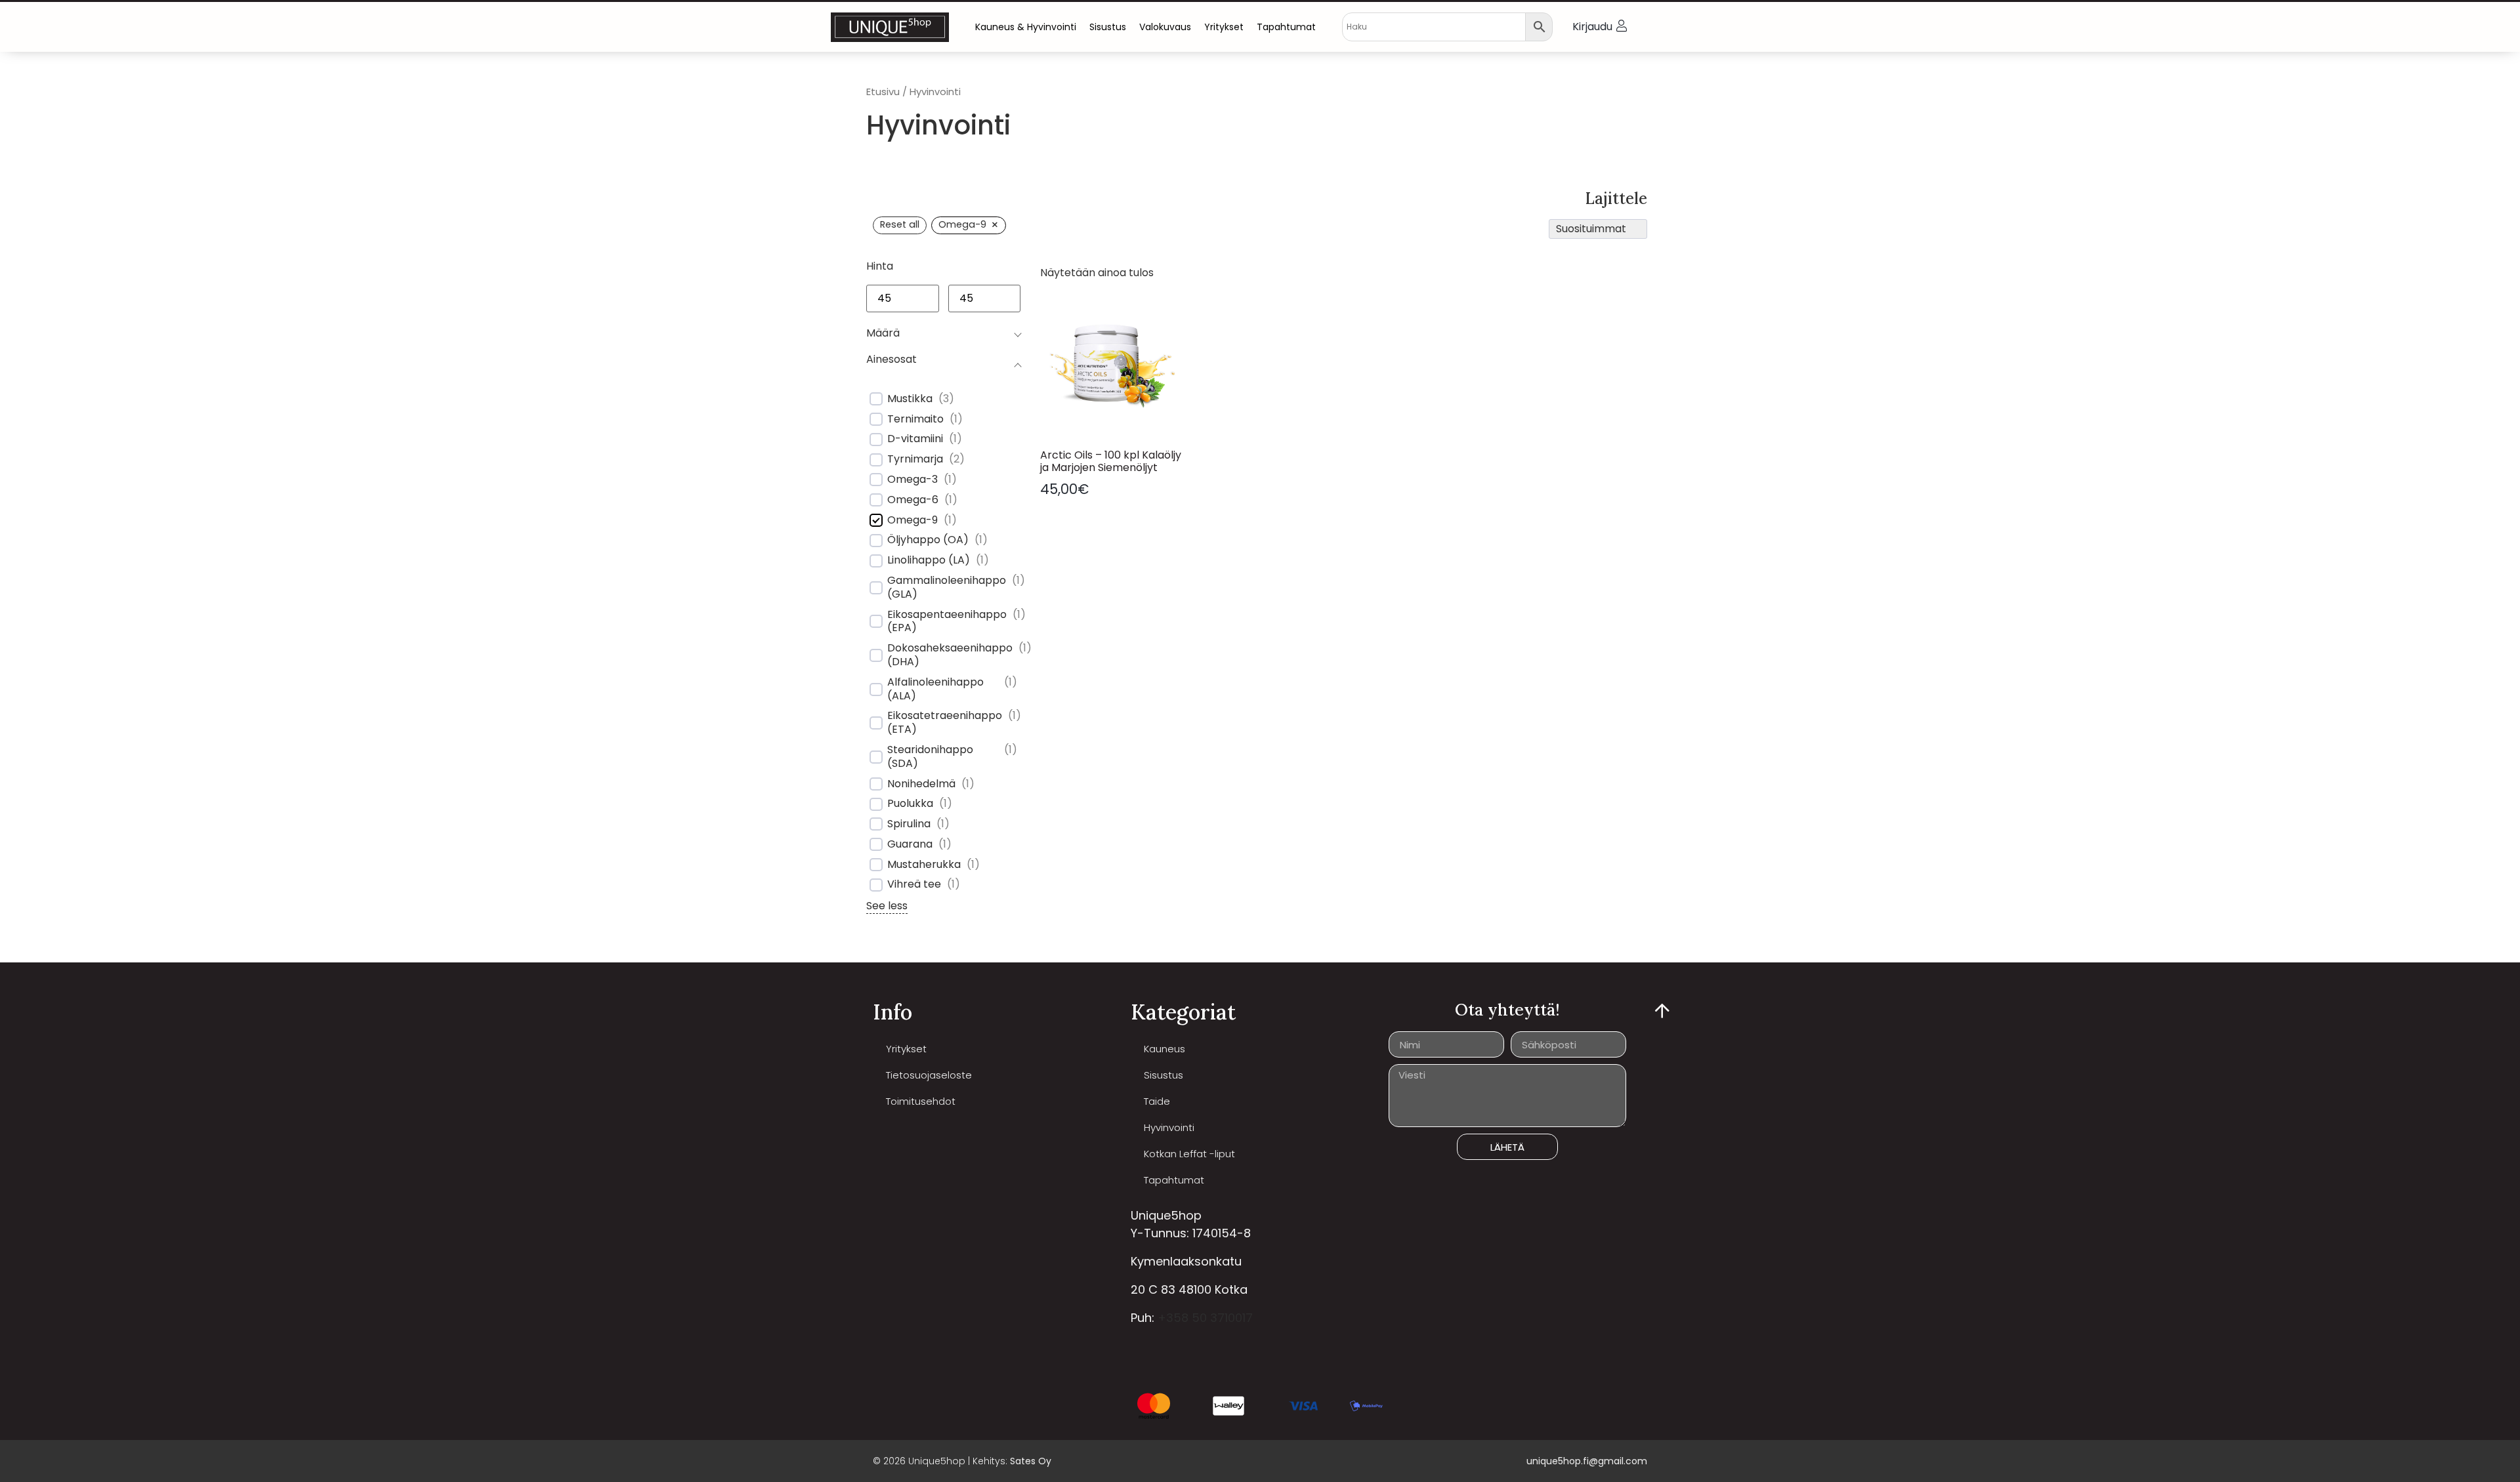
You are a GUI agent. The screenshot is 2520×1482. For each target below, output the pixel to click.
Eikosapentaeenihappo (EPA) (947, 622)
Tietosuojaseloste (929, 1075)
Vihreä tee (914, 885)
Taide (1157, 1101)
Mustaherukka (924, 865)
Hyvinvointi (1169, 1127)
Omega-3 (913, 480)
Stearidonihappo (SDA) (930, 757)
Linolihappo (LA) (929, 561)
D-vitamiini (915, 439)
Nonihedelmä (921, 784)
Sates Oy (1031, 1461)
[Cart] (1668, 27)
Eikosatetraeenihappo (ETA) (945, 723)
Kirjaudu (1592, 27)
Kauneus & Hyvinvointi (1026, 27)
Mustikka (910, 399)
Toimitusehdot (921, 1101)
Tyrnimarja (915, 460)
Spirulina (909, 824)
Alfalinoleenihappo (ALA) (935, 690)
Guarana (910, 845)
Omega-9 (913, 521)
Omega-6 (913, 500)
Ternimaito (915, 420)
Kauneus (1165, 1049)
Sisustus (1108, 27)
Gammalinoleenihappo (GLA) (947, 588)
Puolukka (910, 804)
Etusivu (883, 92)
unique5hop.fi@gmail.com (1587, 1461)
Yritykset (1224, 27)
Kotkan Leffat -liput (1189, 1154)
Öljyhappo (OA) (928, 540)
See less (887, 906)
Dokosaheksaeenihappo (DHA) (950, 655)
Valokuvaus (1165, 27)
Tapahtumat (1286, 27)
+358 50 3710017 (1205, 1318)
